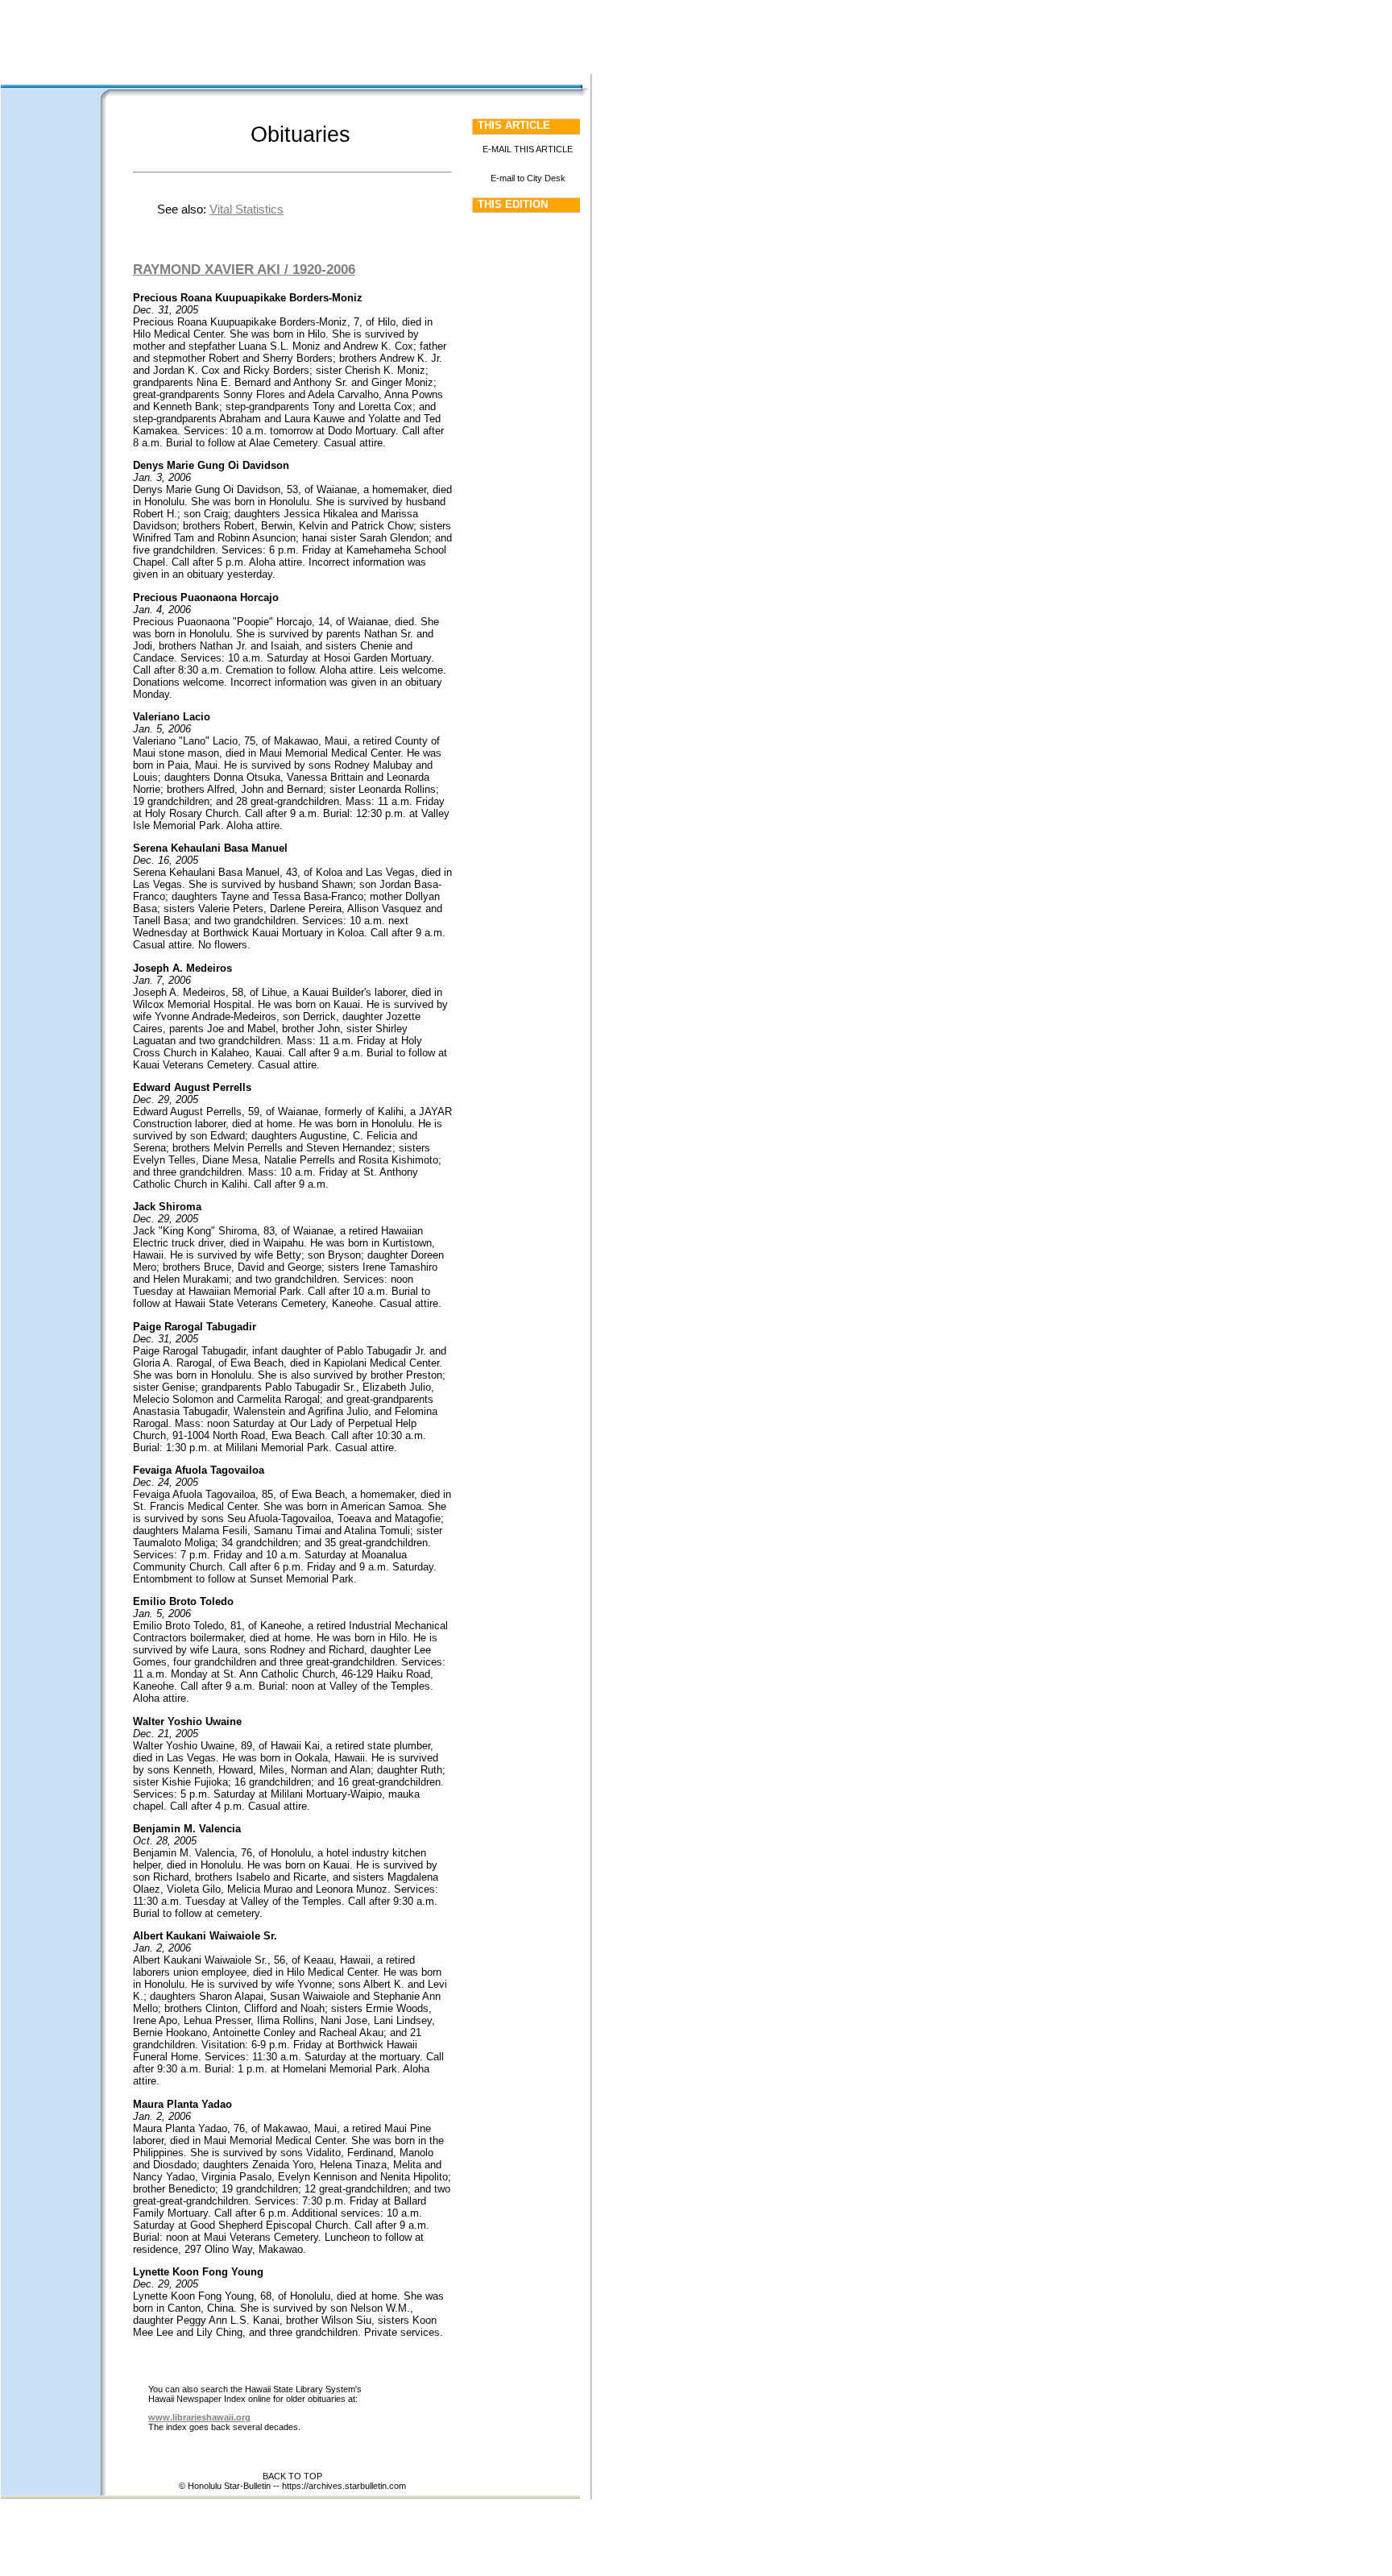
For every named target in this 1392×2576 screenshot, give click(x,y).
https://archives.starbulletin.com (344, 2486)
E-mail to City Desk (528, 178)
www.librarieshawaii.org (199, 2417)
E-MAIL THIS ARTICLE (528, 149)
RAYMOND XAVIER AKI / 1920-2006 (244, 269)
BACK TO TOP (292, 2476)
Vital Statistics (246, 209)
